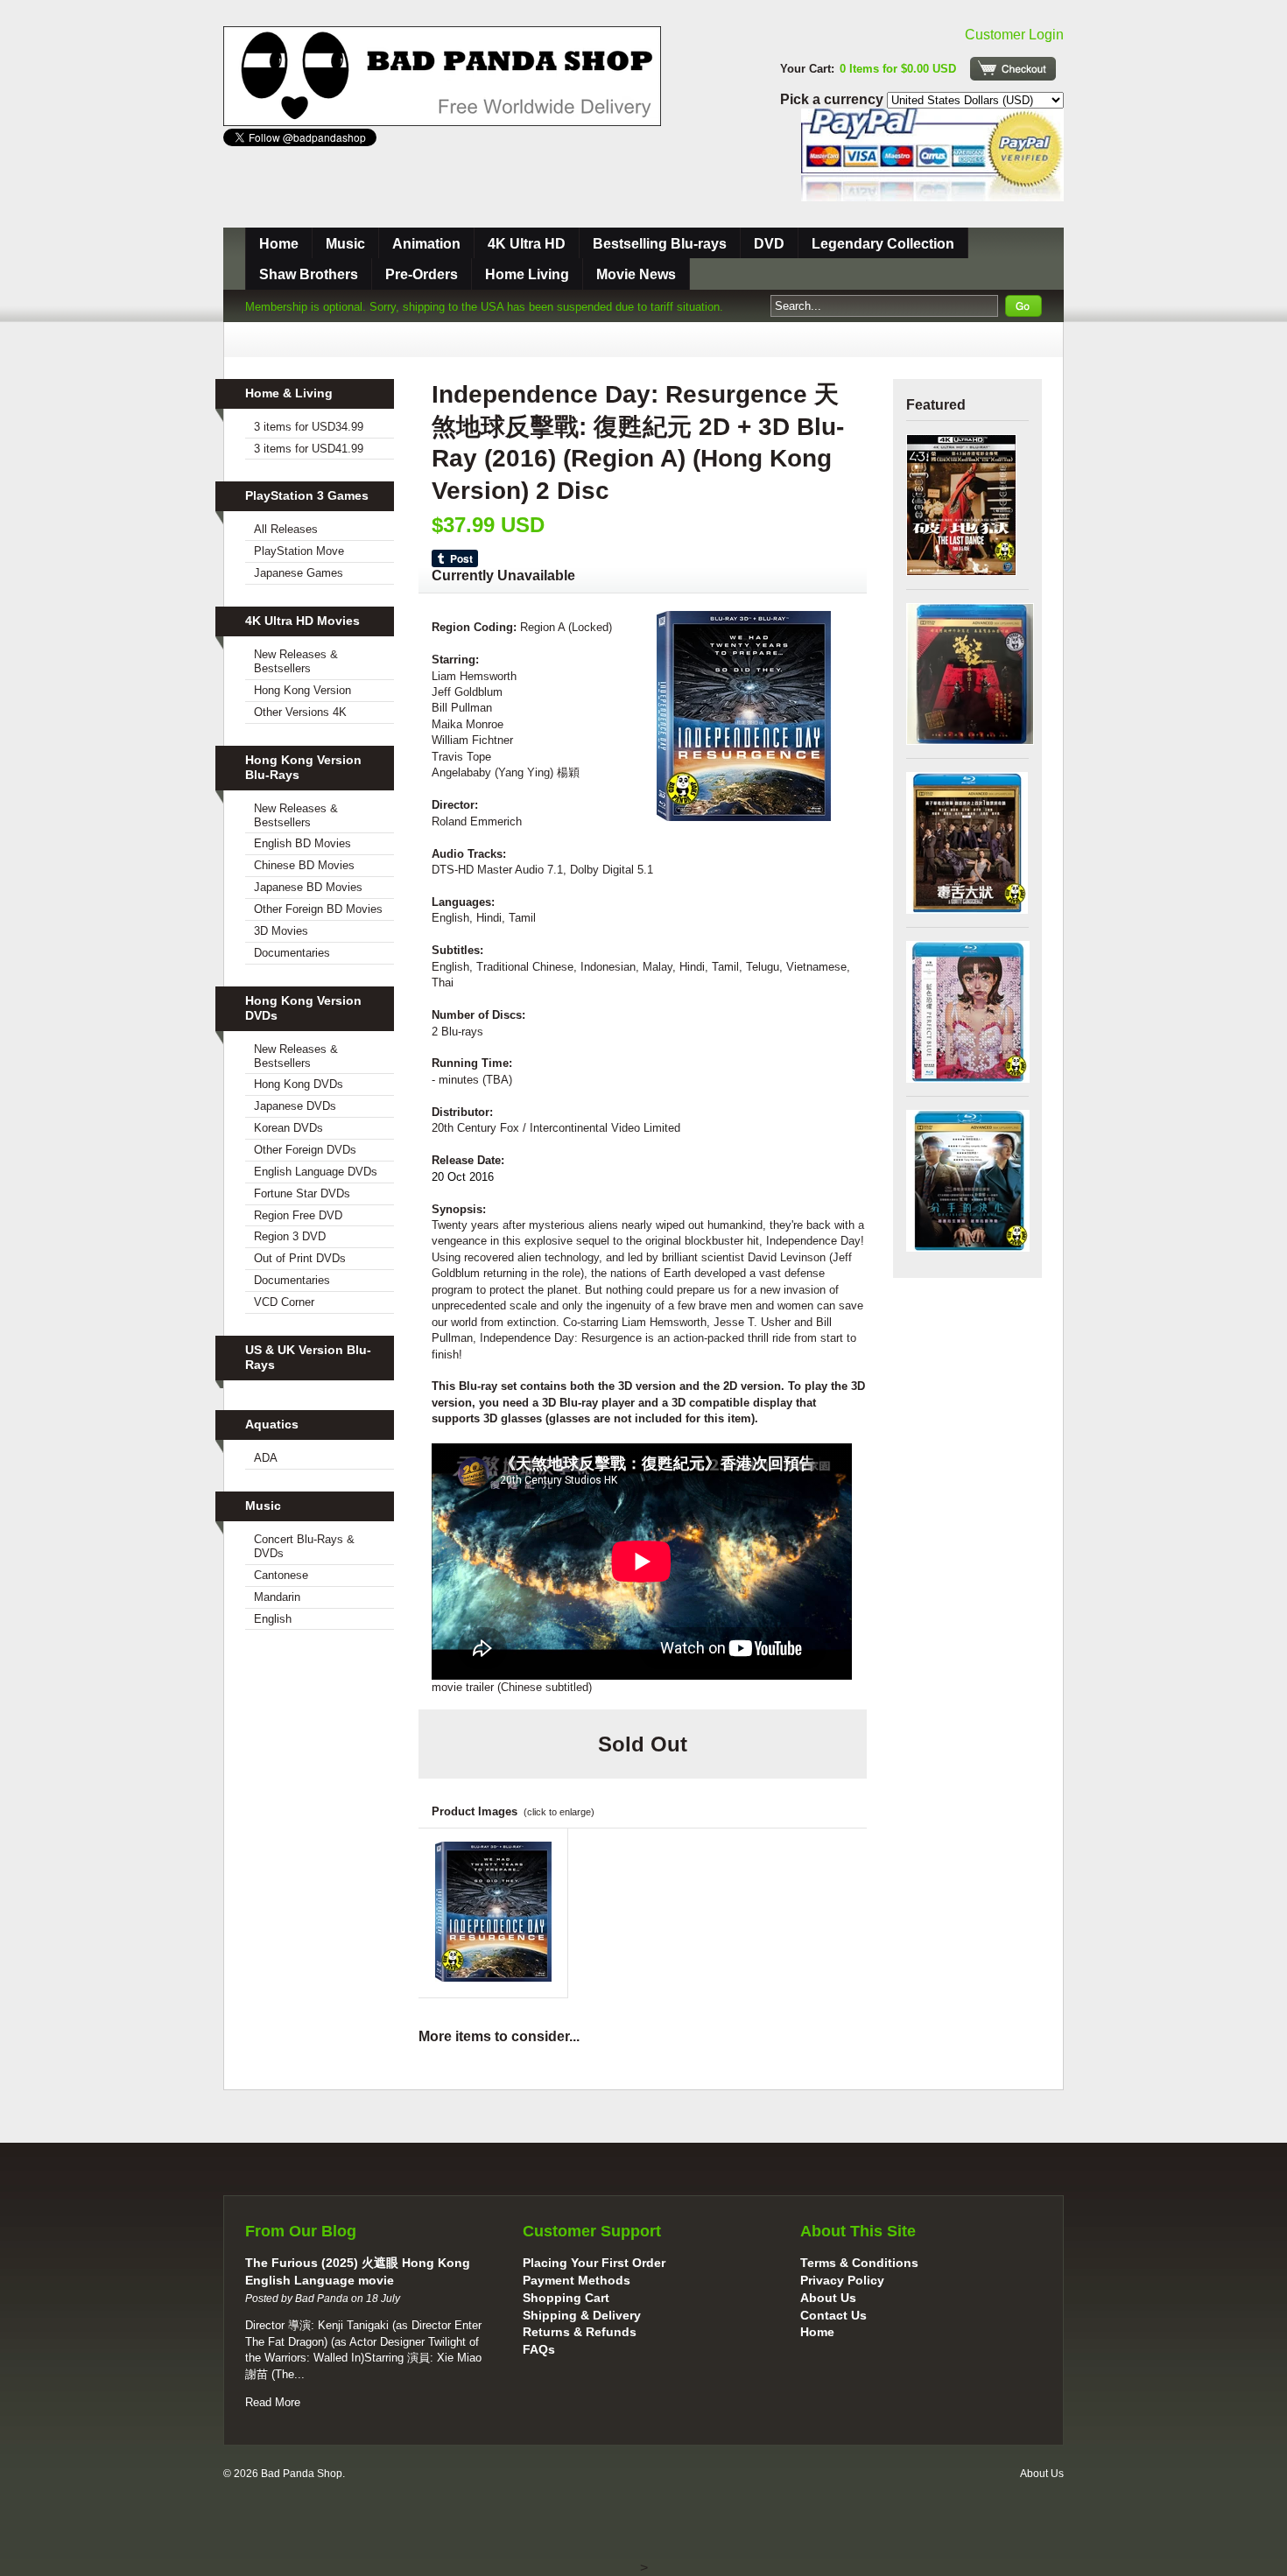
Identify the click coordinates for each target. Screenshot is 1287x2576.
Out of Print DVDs (300, 1258)
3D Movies (281, 931)
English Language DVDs (316, 1172)
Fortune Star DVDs (302, 1193)
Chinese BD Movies (304, 865)
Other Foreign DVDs (305, 1150)
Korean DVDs (288, 1128)
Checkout (1013, 69)
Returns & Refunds (580, 2332)
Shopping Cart (566, 2298)
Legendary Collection (883, 244)
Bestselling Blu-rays (660, 244)
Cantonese (281, 1575)
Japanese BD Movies (308, 887)
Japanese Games (299, 573)
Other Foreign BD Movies (318, 909)
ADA (266, 1458)
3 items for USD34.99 (309, 427)
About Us (828, 2298)
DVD (769, 244)
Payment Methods (577, 2280)
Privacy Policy (842, 2280)
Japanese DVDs (295, 1106)
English (273, 1619)
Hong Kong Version (302, 690)
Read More (273, 2402)
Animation (426, 244)
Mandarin (277, 1597)
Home (279, 244)
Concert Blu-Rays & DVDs (304, 1546)
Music (345, 244)
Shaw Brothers (309, 274)
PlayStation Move (299, 551)
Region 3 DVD (290, 1236)
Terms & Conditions (859, 2263)
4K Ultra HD (527, 244)
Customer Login (1014, 35)
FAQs (539, 2349)
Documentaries (292, 953)
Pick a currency (833, 99)
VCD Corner (284, 1302)
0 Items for (898, 69)
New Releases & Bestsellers (296, 661)
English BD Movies (302, 843)
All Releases (286, 529)
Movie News (636, 274)
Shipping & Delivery (582, 2315)
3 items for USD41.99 (309, 449)
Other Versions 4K (300, 712)
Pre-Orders (422, 274)
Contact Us (833, 2315)
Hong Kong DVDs (299, 1084)
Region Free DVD (298, 1215)
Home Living (527, 274)
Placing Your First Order (594, 2263)
